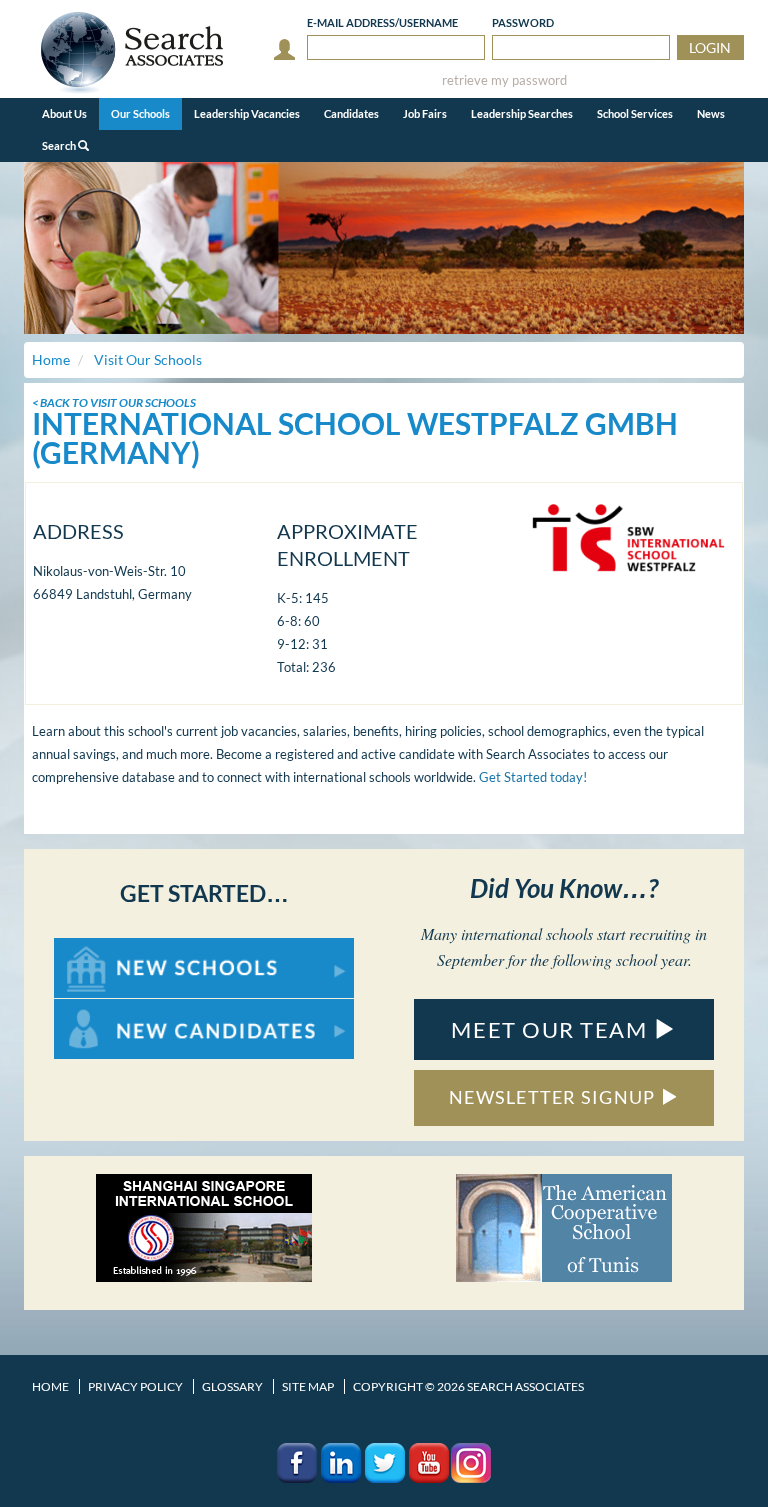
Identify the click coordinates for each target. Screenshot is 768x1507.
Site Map (308, 1386)
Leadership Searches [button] (522, 113)
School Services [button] (635, 113)
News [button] (711, 113)
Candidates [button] (351, 113)
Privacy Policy (135, 1386)
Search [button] (60, 145)
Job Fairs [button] (425, 113)
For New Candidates (117, 1008)
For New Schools (106, 947)
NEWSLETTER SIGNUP (554, 1097)
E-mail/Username (382, 22)
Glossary (232, 1386)
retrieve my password (504, 80)
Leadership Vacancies (247, 113)
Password (523, 22)
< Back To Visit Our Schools (114, 402)
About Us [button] (64, 113)
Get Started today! (533, 777)
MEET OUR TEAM (552, 1029)
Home (50, 1386)
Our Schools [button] (140, 113)
